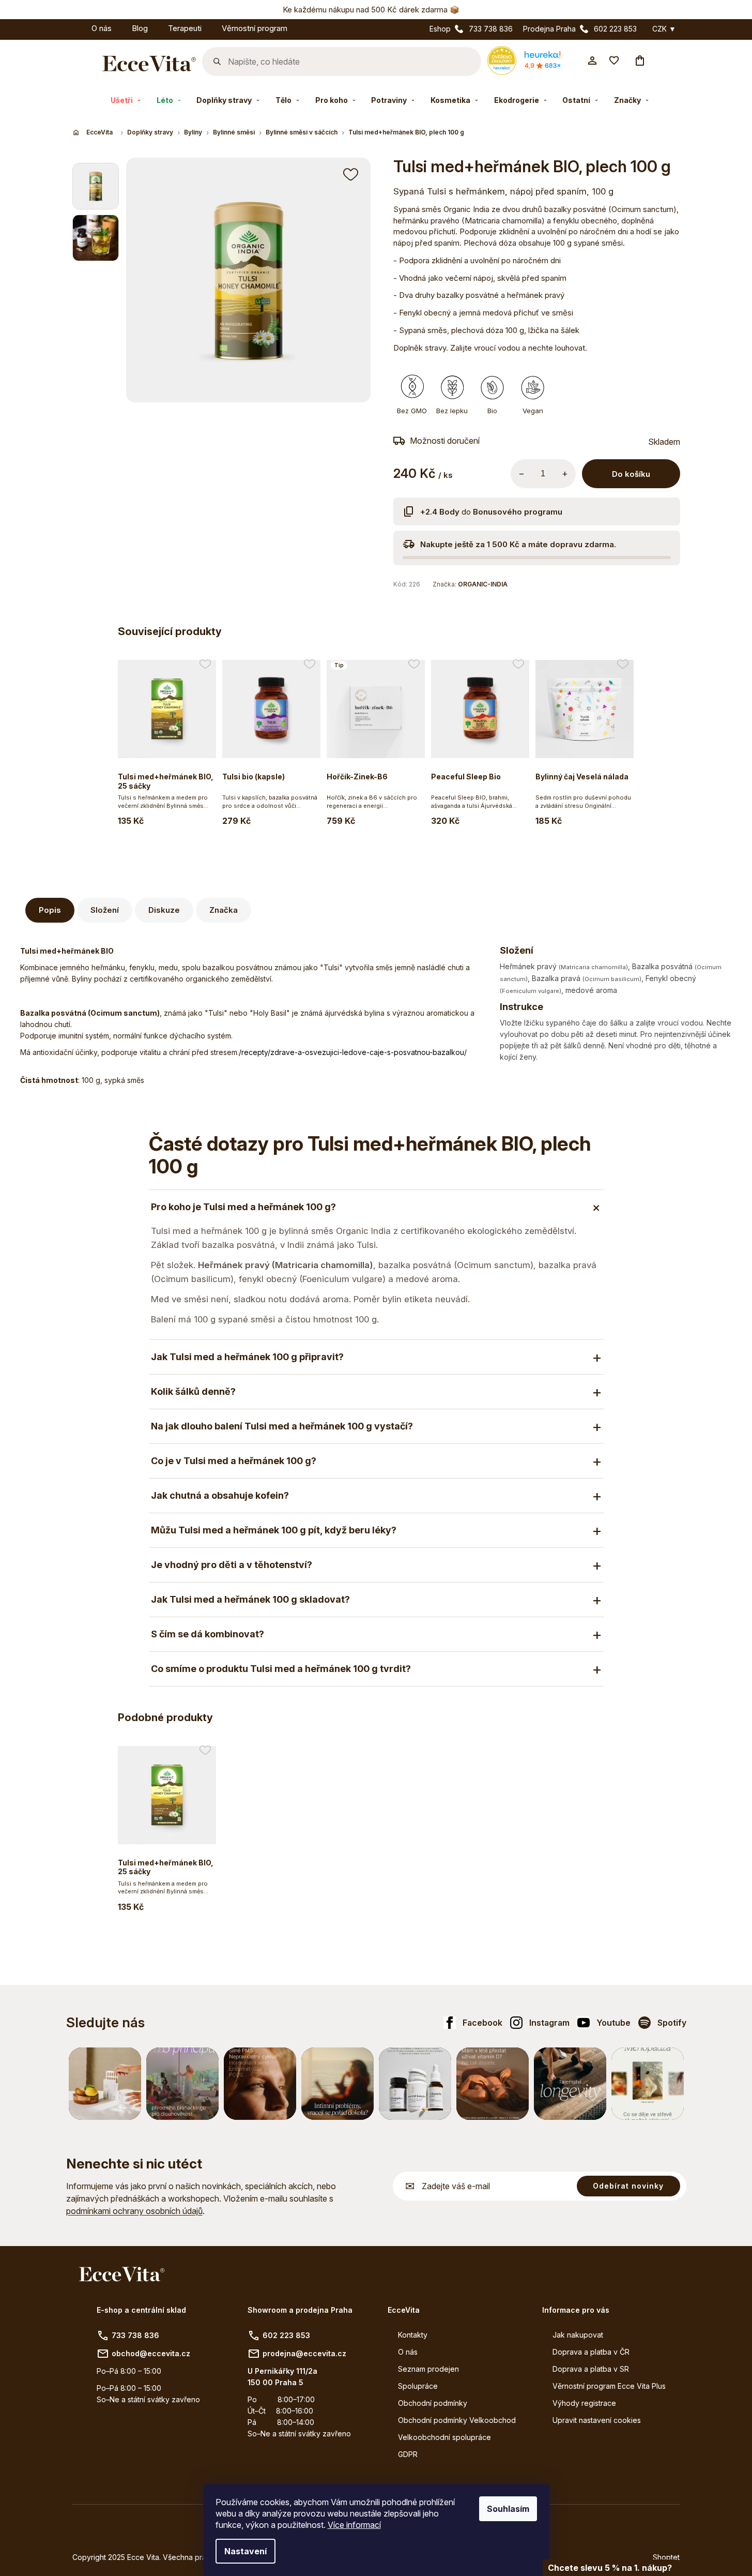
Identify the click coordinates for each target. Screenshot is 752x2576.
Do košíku (631, 474)
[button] (352, 174)
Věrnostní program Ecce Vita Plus (609, 2386)
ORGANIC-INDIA (483, 584)
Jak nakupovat (578, 2335)
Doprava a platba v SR (591, 2369)
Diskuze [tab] (164, 910)
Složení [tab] (105, 910)
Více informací (354, 2525)
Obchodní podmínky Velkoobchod (457, 2420)
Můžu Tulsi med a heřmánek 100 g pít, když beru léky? (274, 1530)
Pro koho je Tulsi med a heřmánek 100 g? (243, 1207)
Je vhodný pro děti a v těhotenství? (232, 1565)
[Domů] (94, 132)
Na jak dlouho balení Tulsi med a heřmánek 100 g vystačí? (282, 1426)
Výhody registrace (584, 2403)
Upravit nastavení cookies (597, 2420)
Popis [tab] (50, 910)
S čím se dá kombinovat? (208, 1634)
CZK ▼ (664, 29)
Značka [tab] (224, 910)
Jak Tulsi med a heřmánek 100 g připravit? (247, 1357)
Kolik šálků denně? (193, 1391)
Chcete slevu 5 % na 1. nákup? (610, 2568)
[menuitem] (71, 27)
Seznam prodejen (428, 2369)
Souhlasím (508, 2509)
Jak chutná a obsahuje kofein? (220, 1495)
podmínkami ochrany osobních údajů (134, 2211)
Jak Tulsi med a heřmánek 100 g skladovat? (250, 1599)
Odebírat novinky (628, 2186)
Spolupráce (418, 2386)
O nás (408, 2352)
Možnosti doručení (445, 441)
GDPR (408, 2454)
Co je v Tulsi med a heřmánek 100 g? (234, 1461)
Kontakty (413, 2335)
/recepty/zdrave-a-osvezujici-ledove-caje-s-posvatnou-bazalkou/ (353, 1052)
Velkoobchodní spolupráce (444, 2437)
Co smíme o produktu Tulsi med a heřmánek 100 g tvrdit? (281, 1669)
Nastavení (245, 2551)
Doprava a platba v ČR (591, 2352)
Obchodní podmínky (433, 2403)
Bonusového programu (518, 512)
